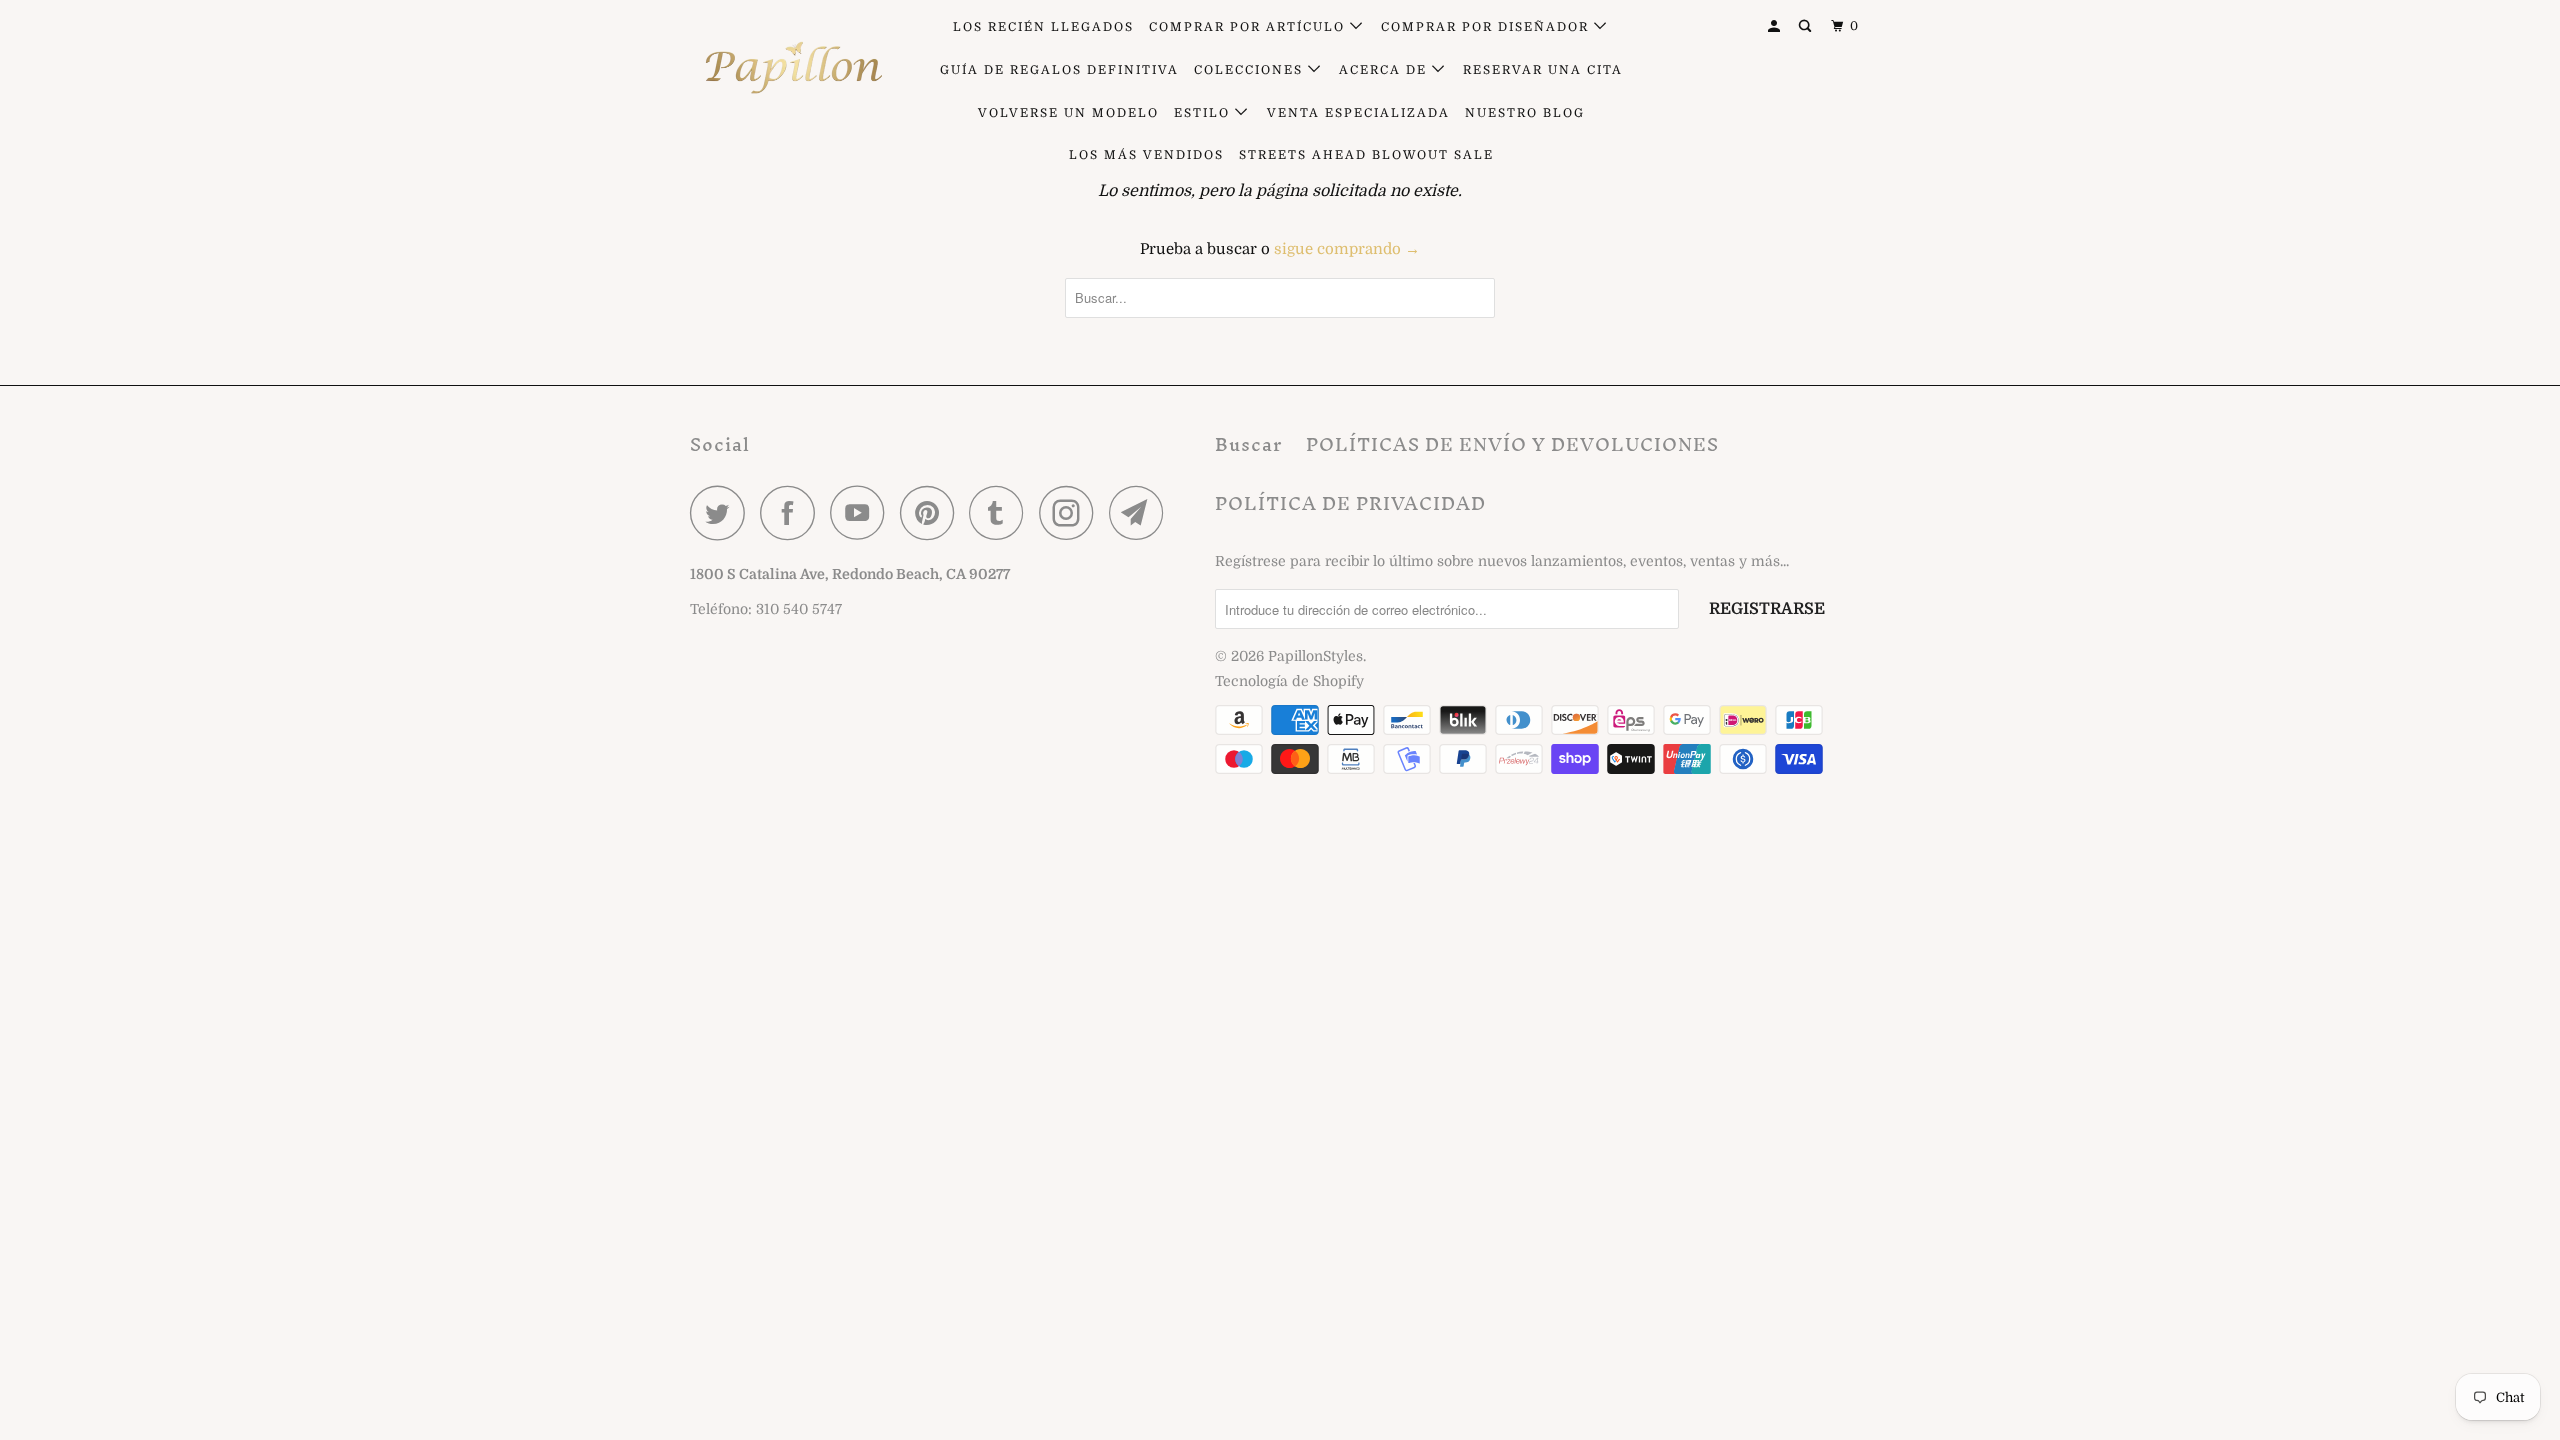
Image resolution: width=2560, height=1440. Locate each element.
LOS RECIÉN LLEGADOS (1043, 27)
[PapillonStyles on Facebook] (793, 512)
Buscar (1248, 444)
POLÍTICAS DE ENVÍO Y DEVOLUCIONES (1512, 444)
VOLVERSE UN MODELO (1068, 113)
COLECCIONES (1251, 70)
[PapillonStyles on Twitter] (723, 512)
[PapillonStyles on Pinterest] (932, 512)
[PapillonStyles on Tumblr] (1002, 512)
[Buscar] (1807, 26)
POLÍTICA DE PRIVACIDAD (1350, 503)
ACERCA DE (1385, 70)
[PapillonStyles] (792, 68)
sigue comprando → (1347, 249)
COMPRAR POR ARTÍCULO (1249, 27)
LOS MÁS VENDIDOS (1146, 155)
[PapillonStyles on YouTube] (863, 512)
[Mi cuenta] (1776, 26)
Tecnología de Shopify (1289, 681)
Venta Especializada (1358, 113)
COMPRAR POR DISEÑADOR (1487, 27)
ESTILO (1204, 113)
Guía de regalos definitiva (1059, 70)
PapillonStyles (1315, 656)
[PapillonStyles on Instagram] (1072, 512)
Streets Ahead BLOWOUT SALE (1366, 155)
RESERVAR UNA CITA (1543, 70)
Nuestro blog (1525, 113)
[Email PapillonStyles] (1142, 512)
